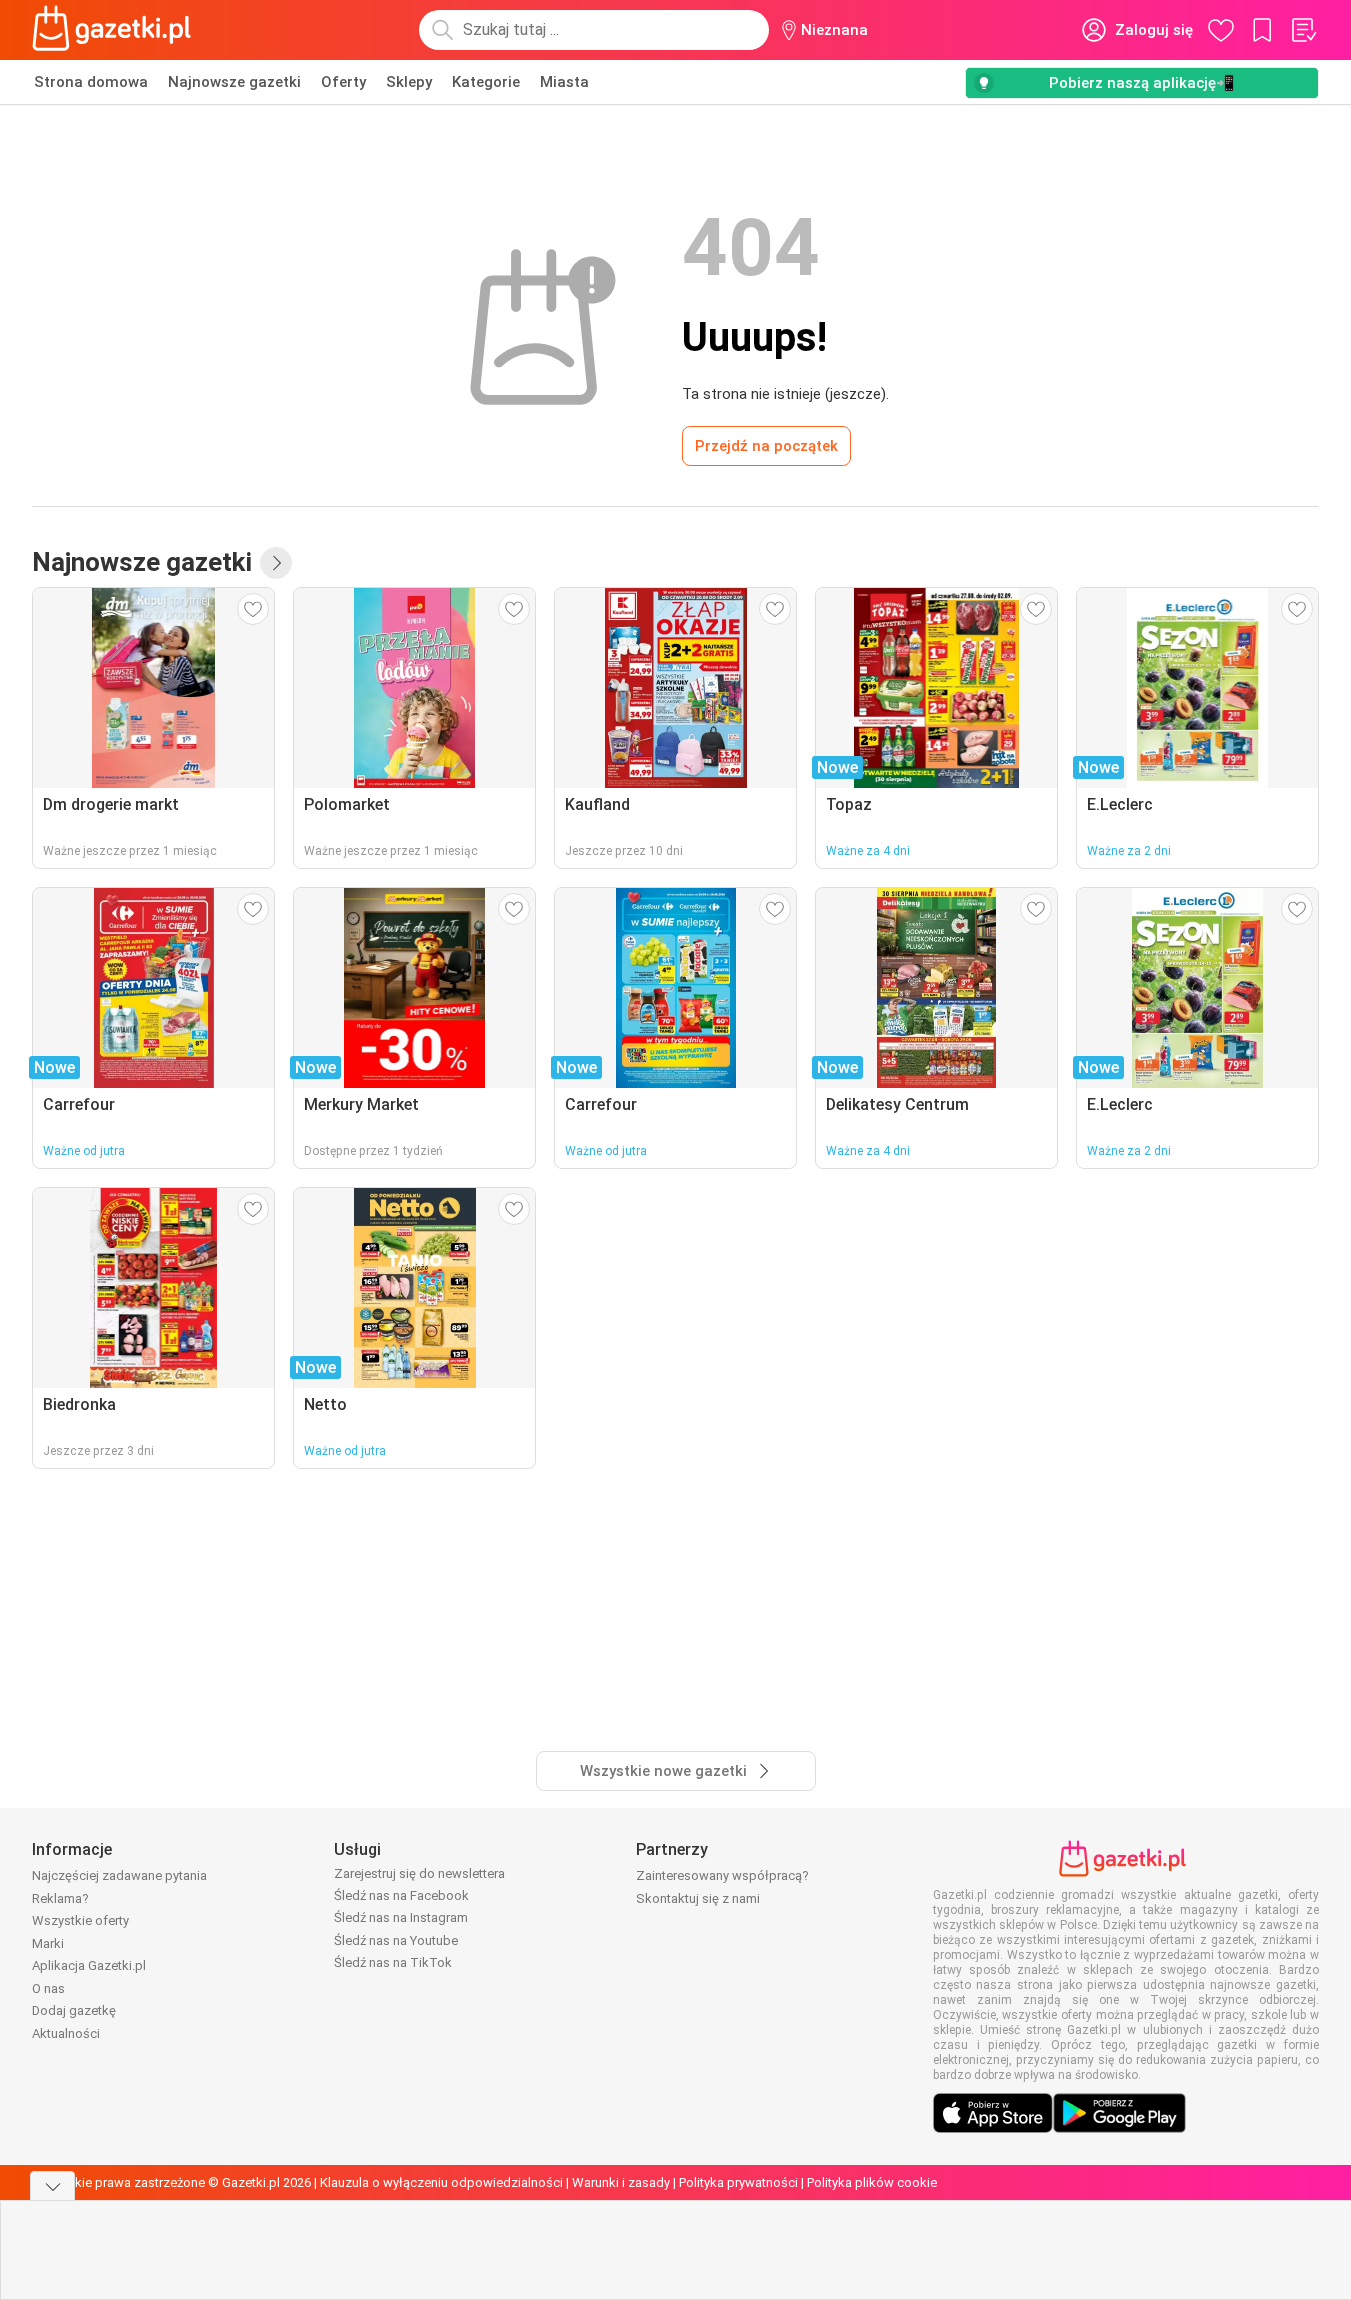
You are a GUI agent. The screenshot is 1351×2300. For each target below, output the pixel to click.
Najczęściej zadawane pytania (119, 1875)
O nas (48, 1988)
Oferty (343, 82)
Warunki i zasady (621, 2182)
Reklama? (60, 1898)
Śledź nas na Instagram (401, 1917)
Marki (48, 1943)
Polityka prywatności (738, 2182)
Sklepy (409, 82)
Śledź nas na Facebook (401, 1895)
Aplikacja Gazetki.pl (89, 1965)
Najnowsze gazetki (234, 82)
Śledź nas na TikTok (393, 1962)
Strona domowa (91, 82)
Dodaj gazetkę (74, 2010)
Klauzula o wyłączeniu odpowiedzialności (441, 2182)
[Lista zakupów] (1303, 30)
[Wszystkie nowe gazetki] (276, 563)
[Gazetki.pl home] (116, 30)
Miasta (564, 82)
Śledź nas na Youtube (396, 1940)
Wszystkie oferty (80, 1920)
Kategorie (486, 82)
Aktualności (66, 2033)
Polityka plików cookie (872, 2182)
